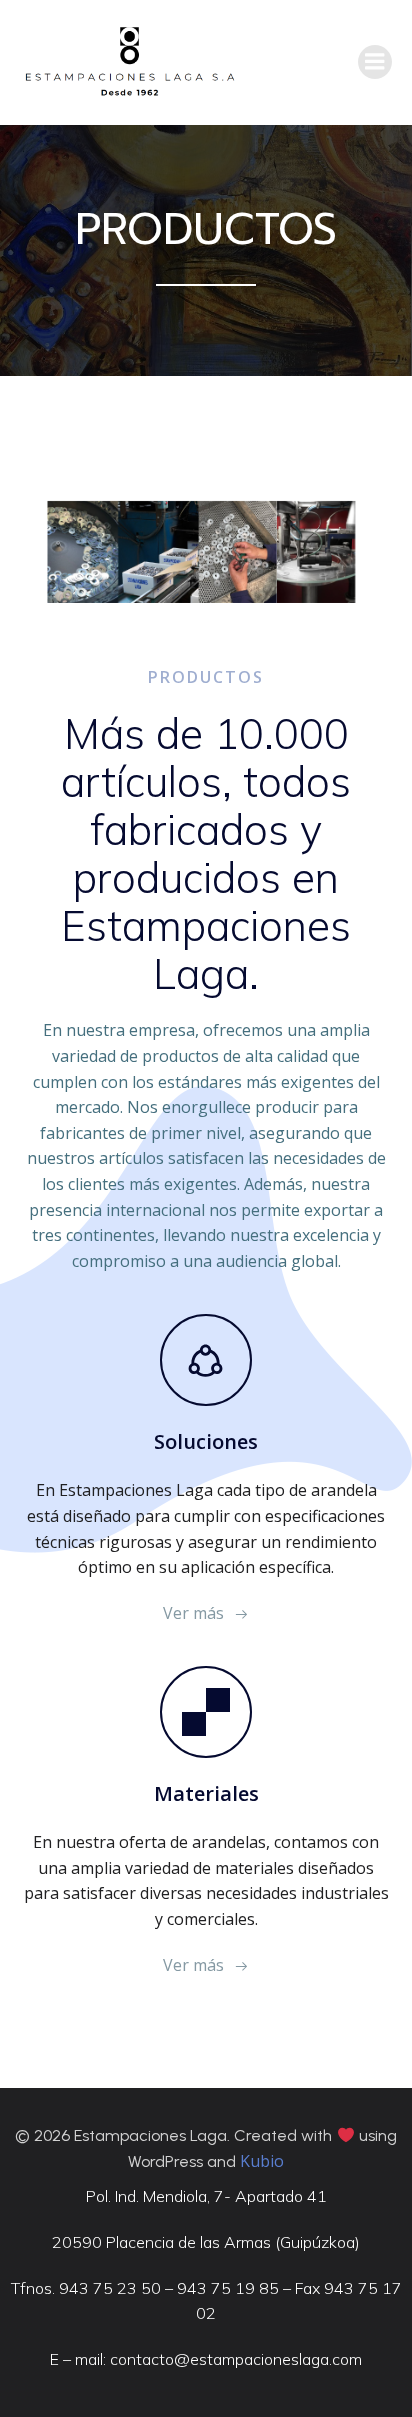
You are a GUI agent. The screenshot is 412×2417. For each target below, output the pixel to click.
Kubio (262, 2161)
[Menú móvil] (375, 62)
